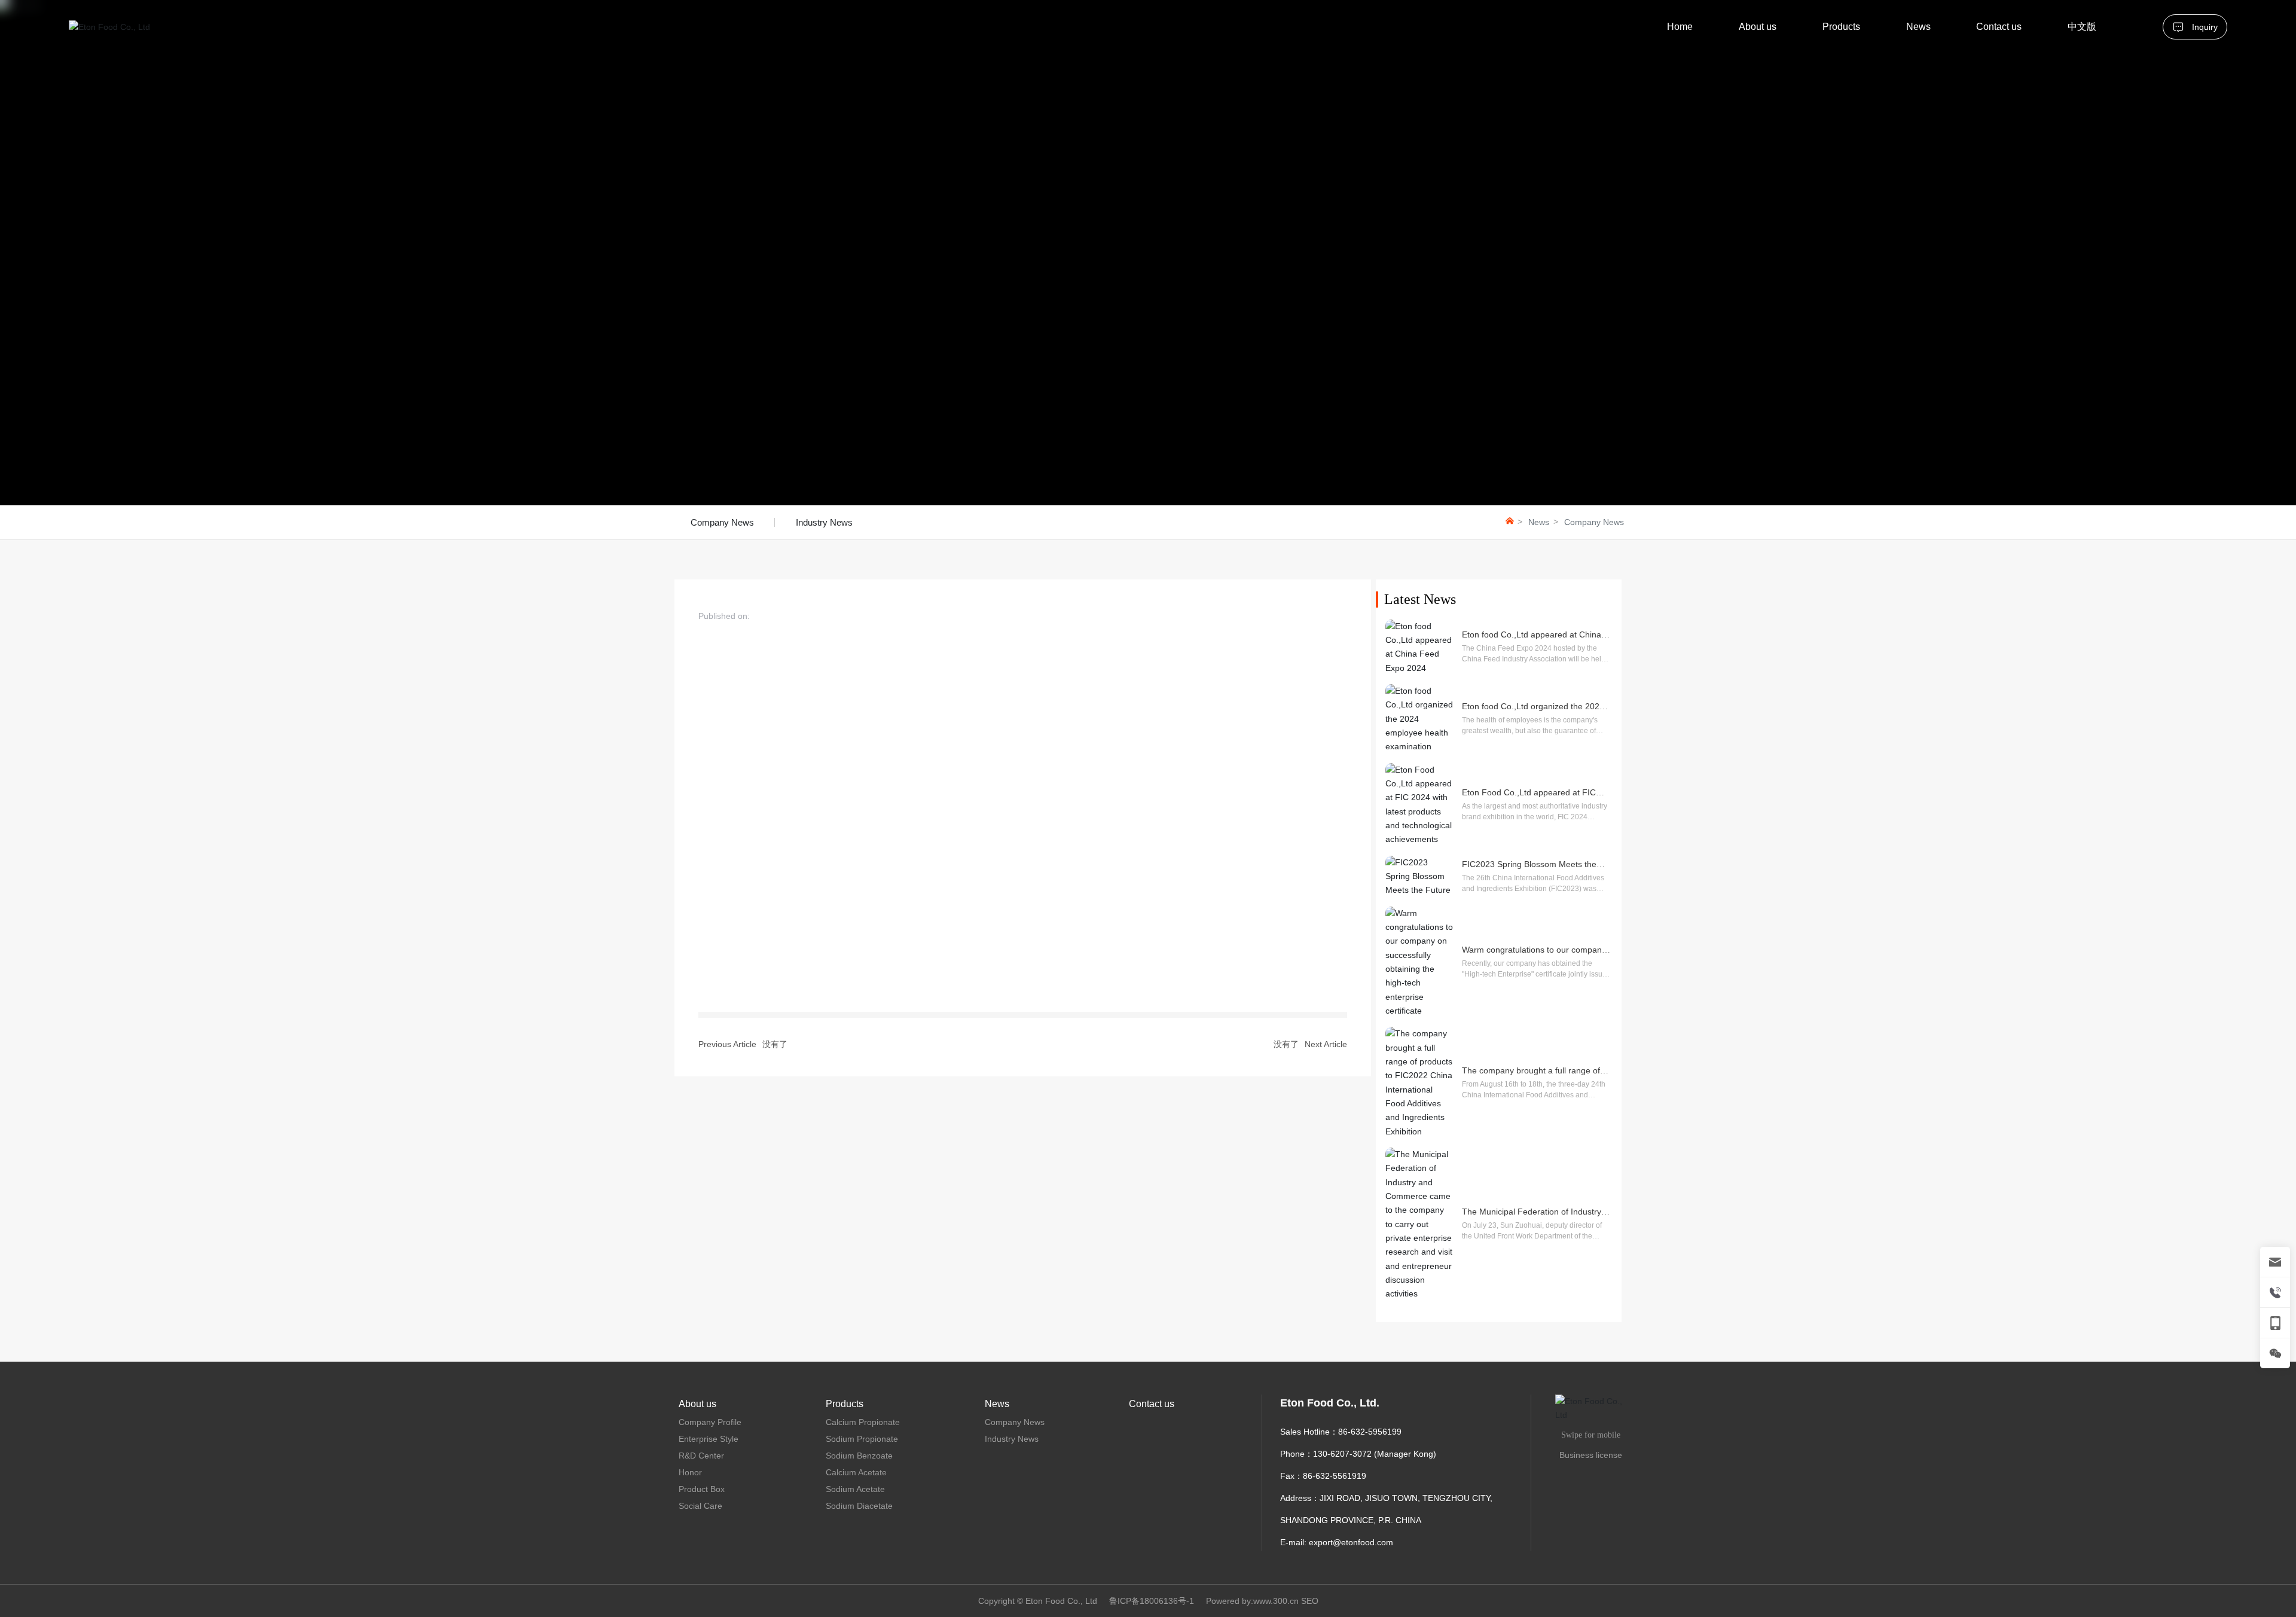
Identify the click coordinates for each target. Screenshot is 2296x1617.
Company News (722, 522)
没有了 (775, 1044)
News (1539, 522)
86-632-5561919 (1335, 1476)
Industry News (824, 522)
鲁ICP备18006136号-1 (1152, 1601)
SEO (1310, 1601)
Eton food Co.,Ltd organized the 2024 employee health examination (1533, 711)
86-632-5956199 (1370, 1432)
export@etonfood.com (1351, 1542)
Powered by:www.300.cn (1252, 1601)
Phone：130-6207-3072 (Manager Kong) (1358, 1454)
